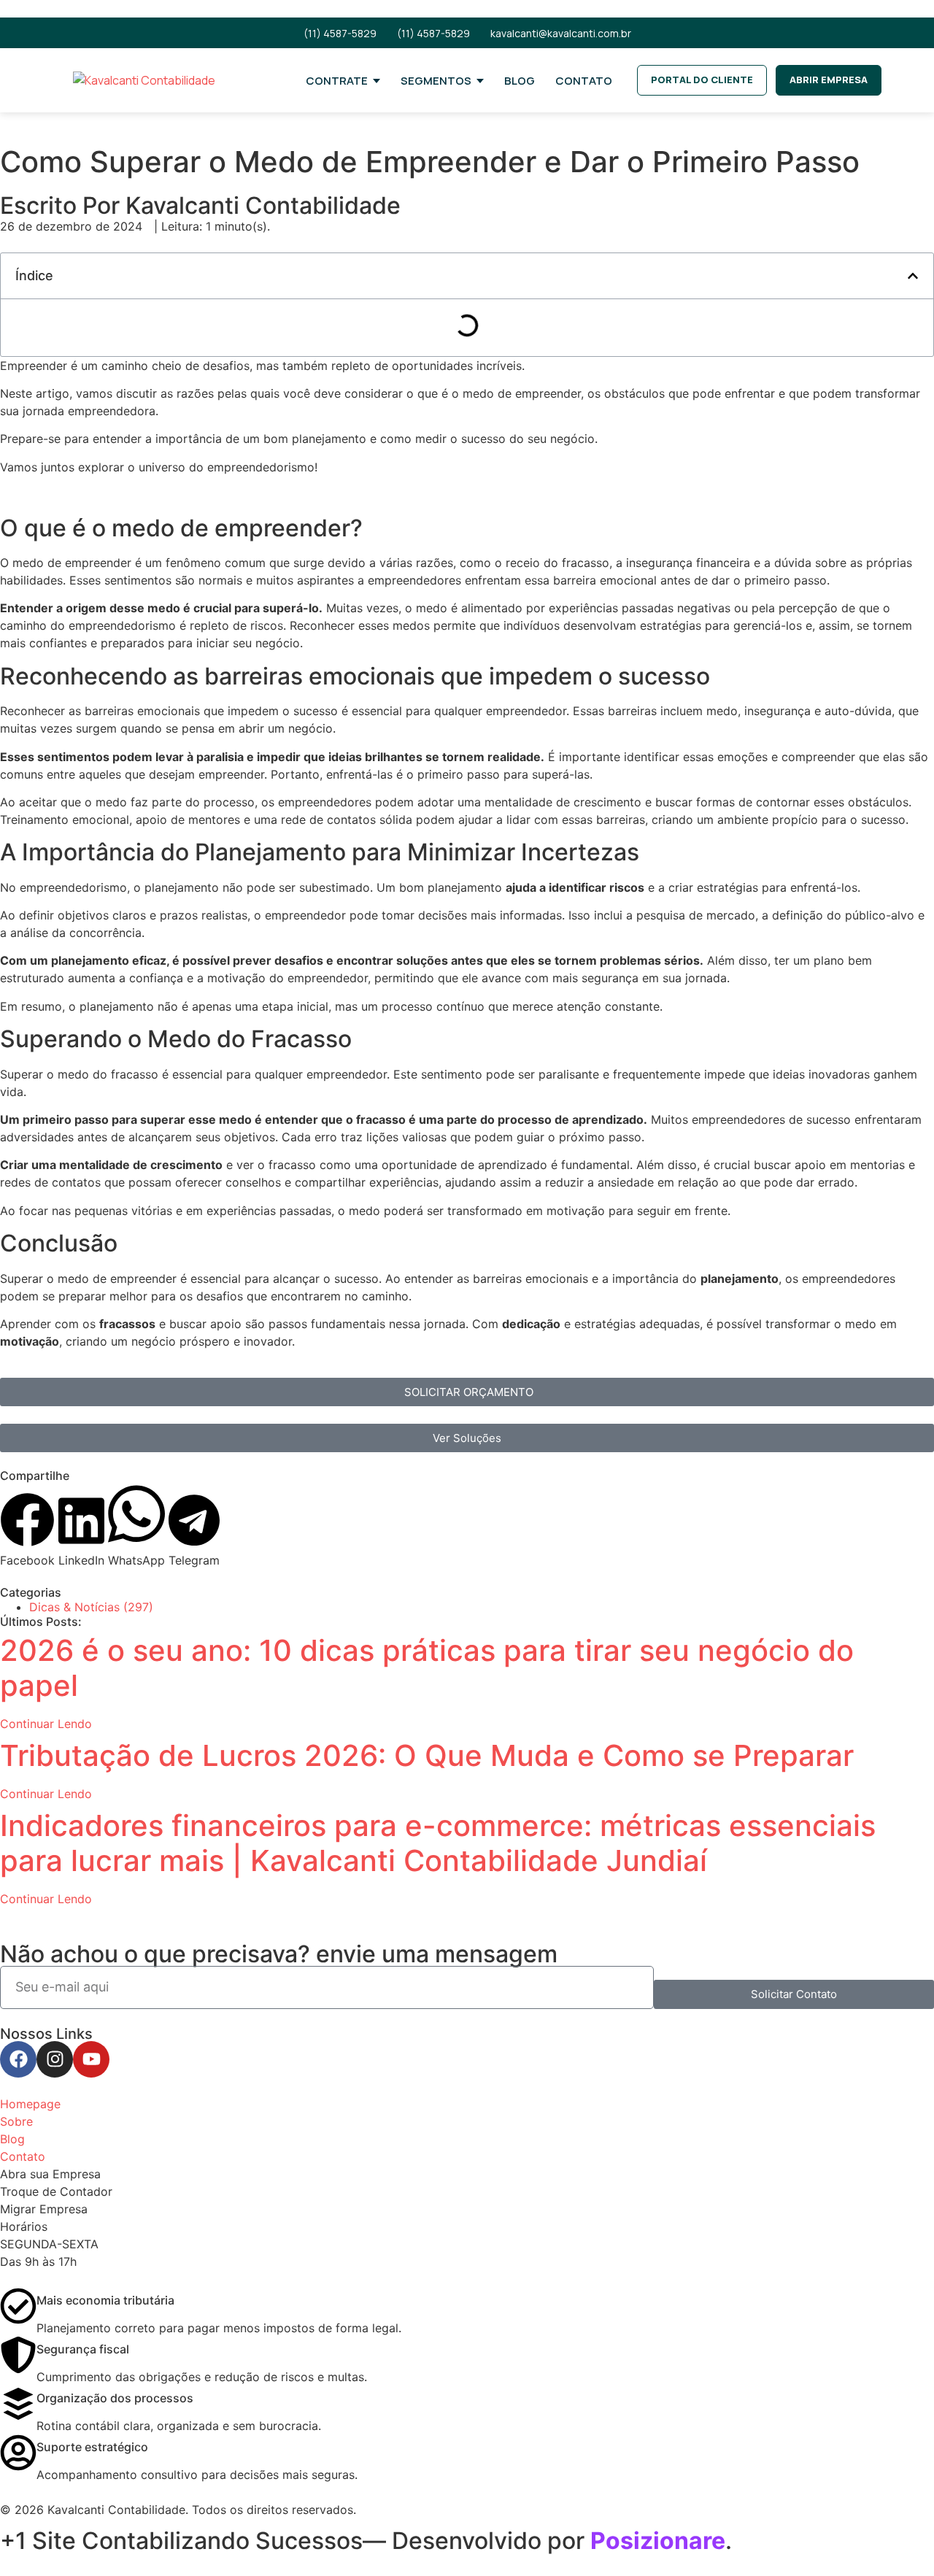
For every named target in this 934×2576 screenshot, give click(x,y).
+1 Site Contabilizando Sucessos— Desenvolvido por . (366, 2541)
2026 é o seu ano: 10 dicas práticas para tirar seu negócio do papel (427, 1668)
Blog (520, 81)
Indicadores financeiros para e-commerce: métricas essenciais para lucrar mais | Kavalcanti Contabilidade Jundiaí (438, 1843)
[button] (913, 276)
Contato (584, 81)
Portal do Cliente (702, 80)
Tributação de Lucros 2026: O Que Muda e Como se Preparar (427, 1755)
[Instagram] (55, 2059)
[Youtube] (91, 2059)
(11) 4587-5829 (340, 33)
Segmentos (436, 81)
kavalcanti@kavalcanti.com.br (561, 33)
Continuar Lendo (46, 1724)
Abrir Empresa (829, 80)
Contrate (337, 81)
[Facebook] (18, 2059)
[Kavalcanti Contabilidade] (177, 80)
